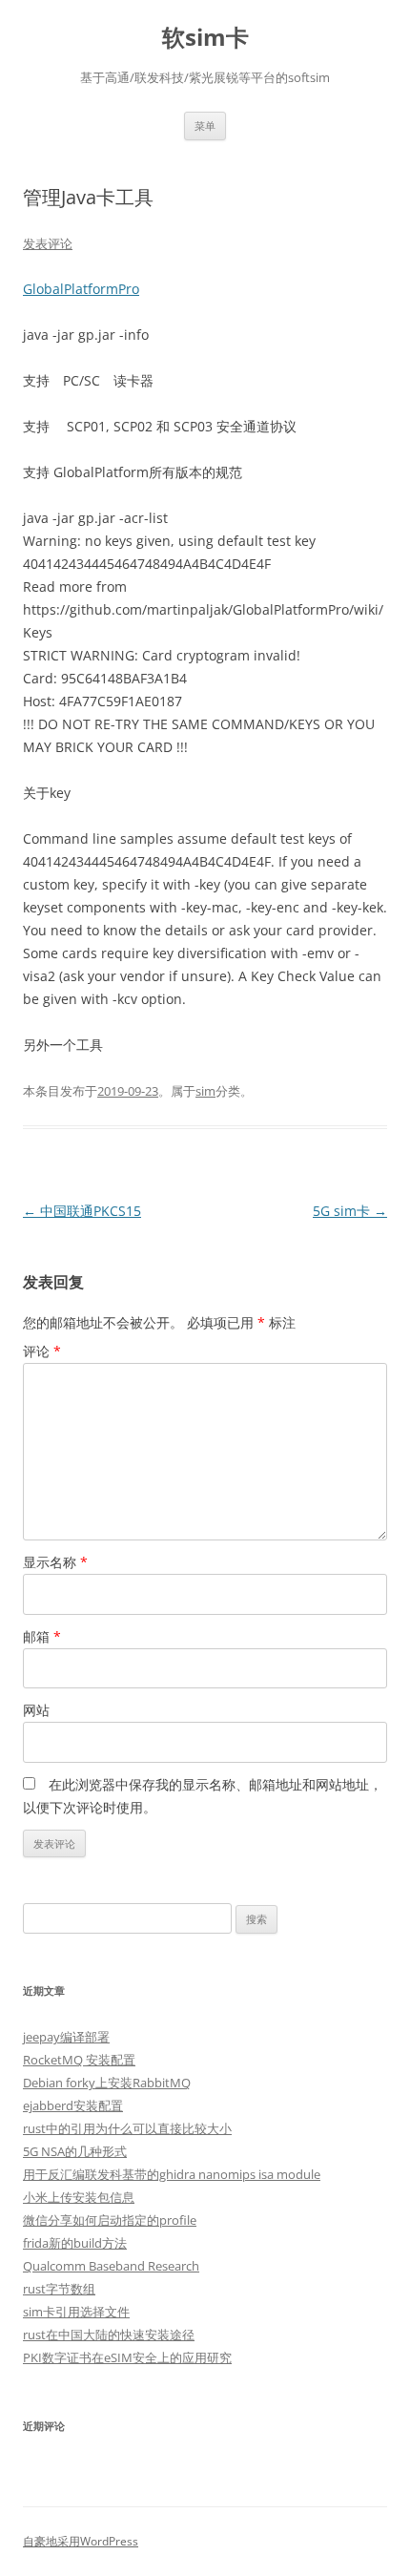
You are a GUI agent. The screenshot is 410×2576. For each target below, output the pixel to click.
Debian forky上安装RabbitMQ (107, 2083)
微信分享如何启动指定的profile (110, 2220)
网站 (36, 1710)
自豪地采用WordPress (81, 2541)
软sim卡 (205, 38)
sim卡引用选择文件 (76, 2312)
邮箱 (42, 1636)
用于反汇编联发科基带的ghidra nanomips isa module (172, 2174)
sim (205, 1091)
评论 (42, 1351)
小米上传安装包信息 (79, 2197)
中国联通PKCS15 (82, 1211)
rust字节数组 (59, 2289)
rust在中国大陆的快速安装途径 (109, 2335)
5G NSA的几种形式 (75, 2151)
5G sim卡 (350, 1211)
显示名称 (55, 1562)
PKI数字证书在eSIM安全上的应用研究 (127, 2357)
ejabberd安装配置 (73, 2105)
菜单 (205, 126)
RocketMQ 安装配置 (79, 2060)
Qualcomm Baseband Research (111, 2266)
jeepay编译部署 (66, 2037)
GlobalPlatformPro (81, 289)
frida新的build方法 (75, 2243)
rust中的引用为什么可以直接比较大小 (127, 2128)
